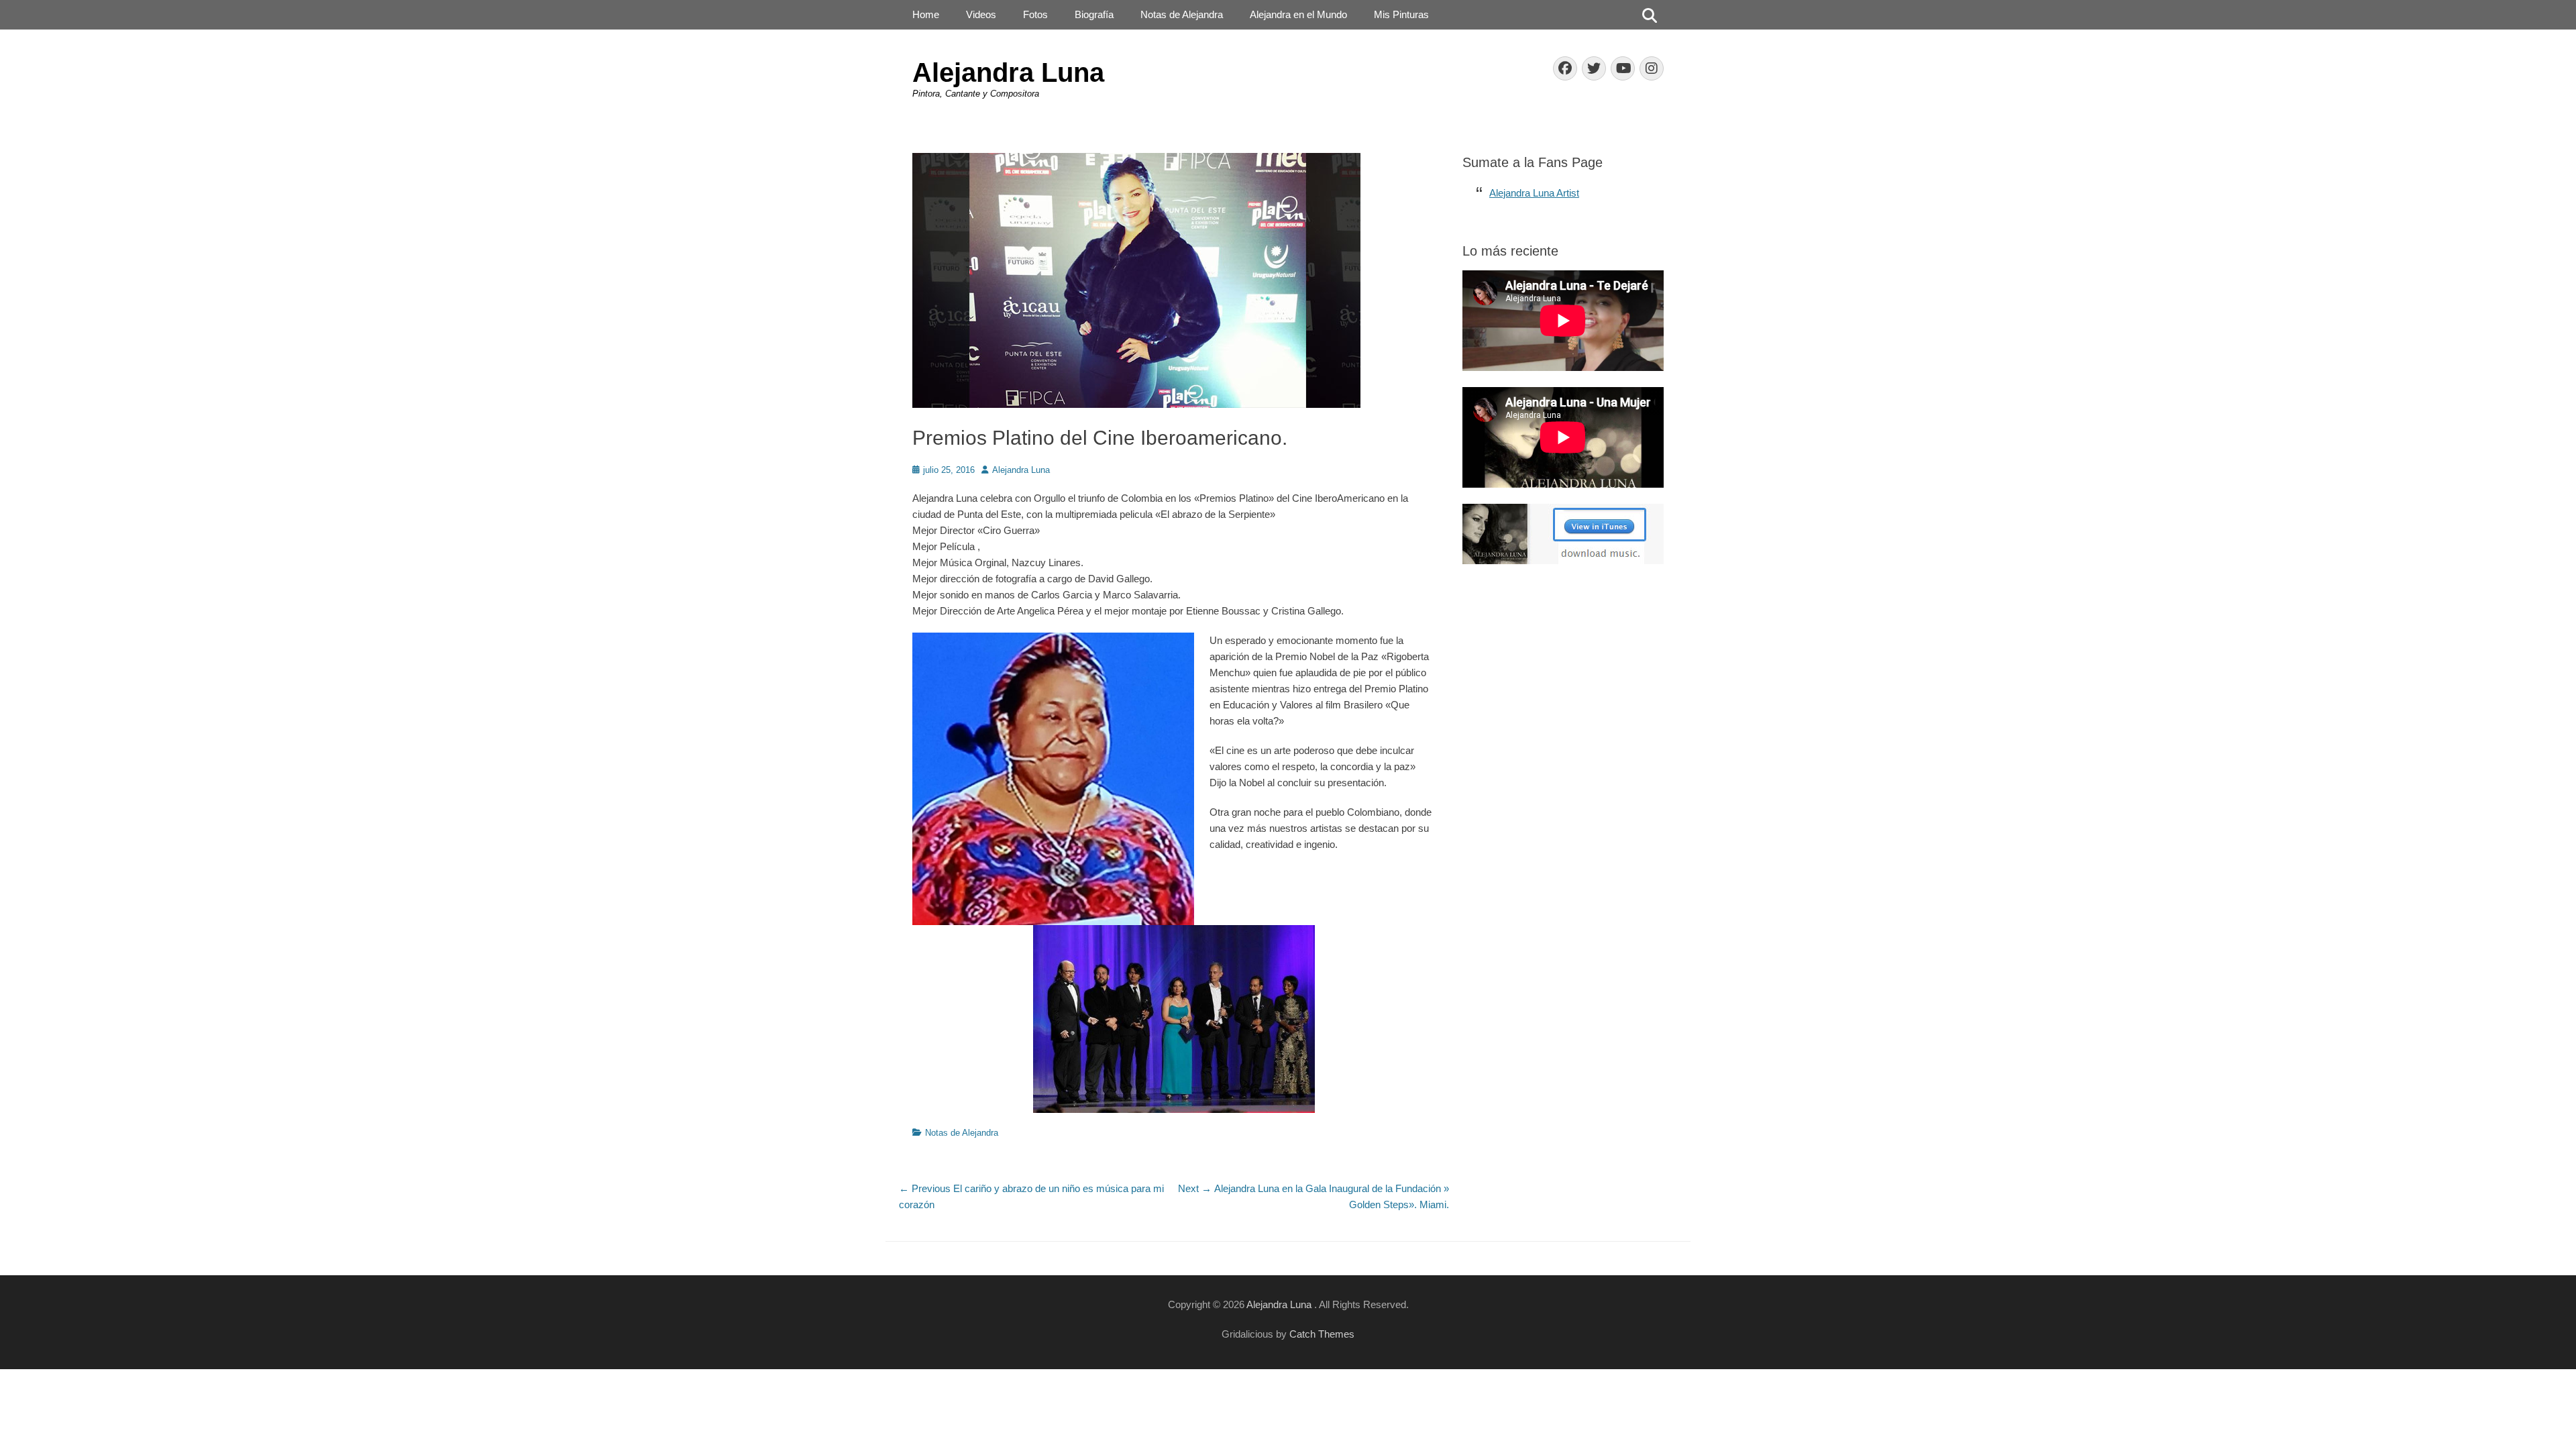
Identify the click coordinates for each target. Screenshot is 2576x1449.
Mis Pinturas (1401, 14)
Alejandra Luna (1008, 72)
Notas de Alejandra (1182, 14)
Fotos (1035, 14)
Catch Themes (1322, 1334)
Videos (981, 14)
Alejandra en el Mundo (1298, 14)
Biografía (1094, 14)
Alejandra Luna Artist (1534, 193)
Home (926, 14)
